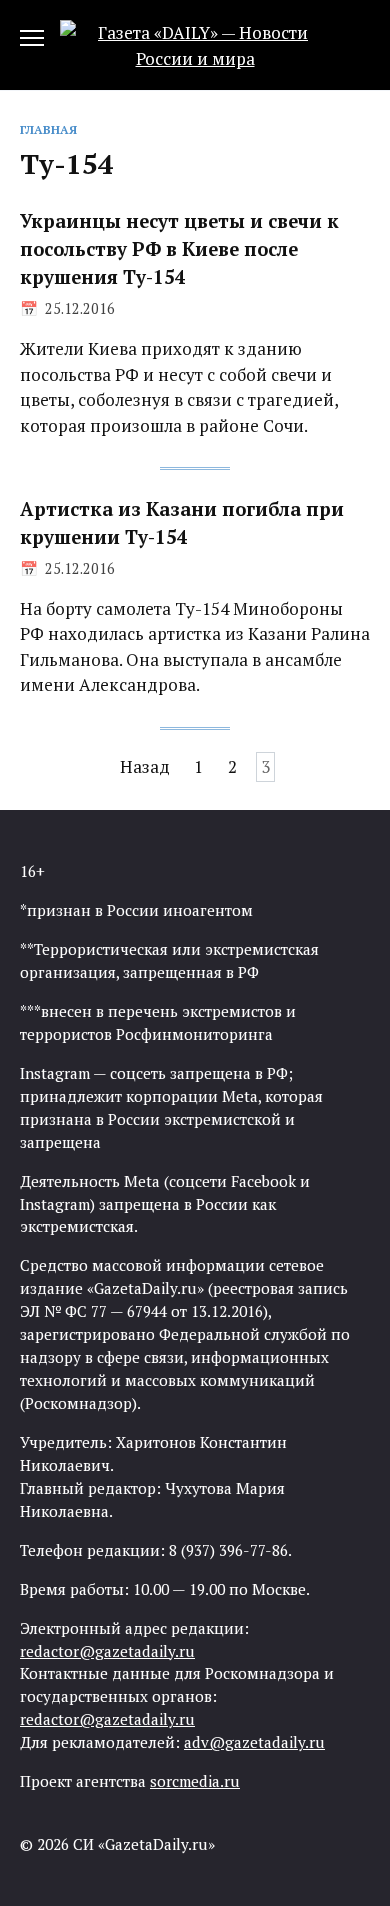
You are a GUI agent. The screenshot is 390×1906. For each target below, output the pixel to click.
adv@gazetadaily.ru (254, 1742)
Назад (145, 767)
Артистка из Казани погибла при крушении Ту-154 (182, 523)
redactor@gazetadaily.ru (107, 1651)
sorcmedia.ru (195, 1781)
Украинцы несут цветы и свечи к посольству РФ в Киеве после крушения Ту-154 (179, 249)
